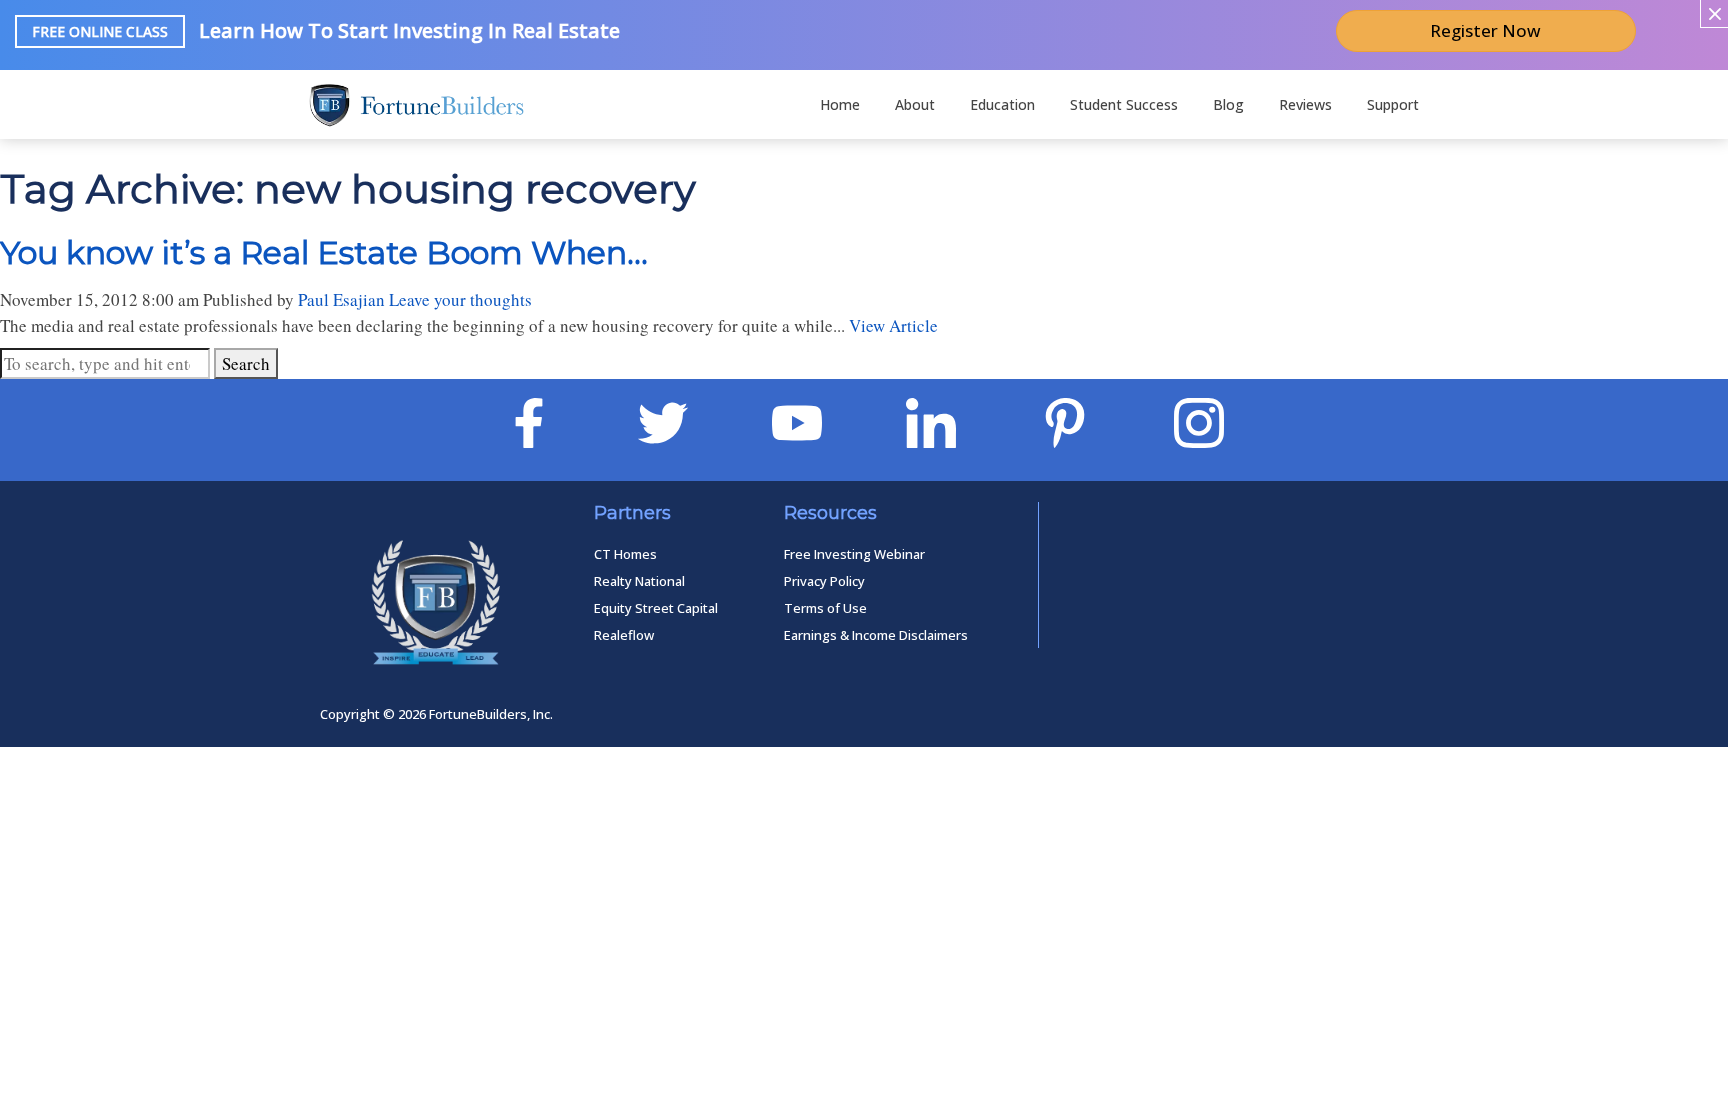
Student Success (1124, 104)
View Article (893, 325)
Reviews (1305, 104)
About (915, 104)
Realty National (639, 581)
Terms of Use (825, 608)
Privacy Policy (824, 581)
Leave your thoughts (460, 299)
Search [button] (246, 363)
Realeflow (624, 635)
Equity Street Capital (656, 608)
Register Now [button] (1485, 30)
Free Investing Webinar (854, 554)
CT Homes (625, 554)
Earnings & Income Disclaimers (876, 635)
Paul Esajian (341, 299)
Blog (1228, 104)
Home (840, 104)
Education (1002, 104)
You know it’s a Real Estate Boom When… (324, 252)
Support (1393, 104)
